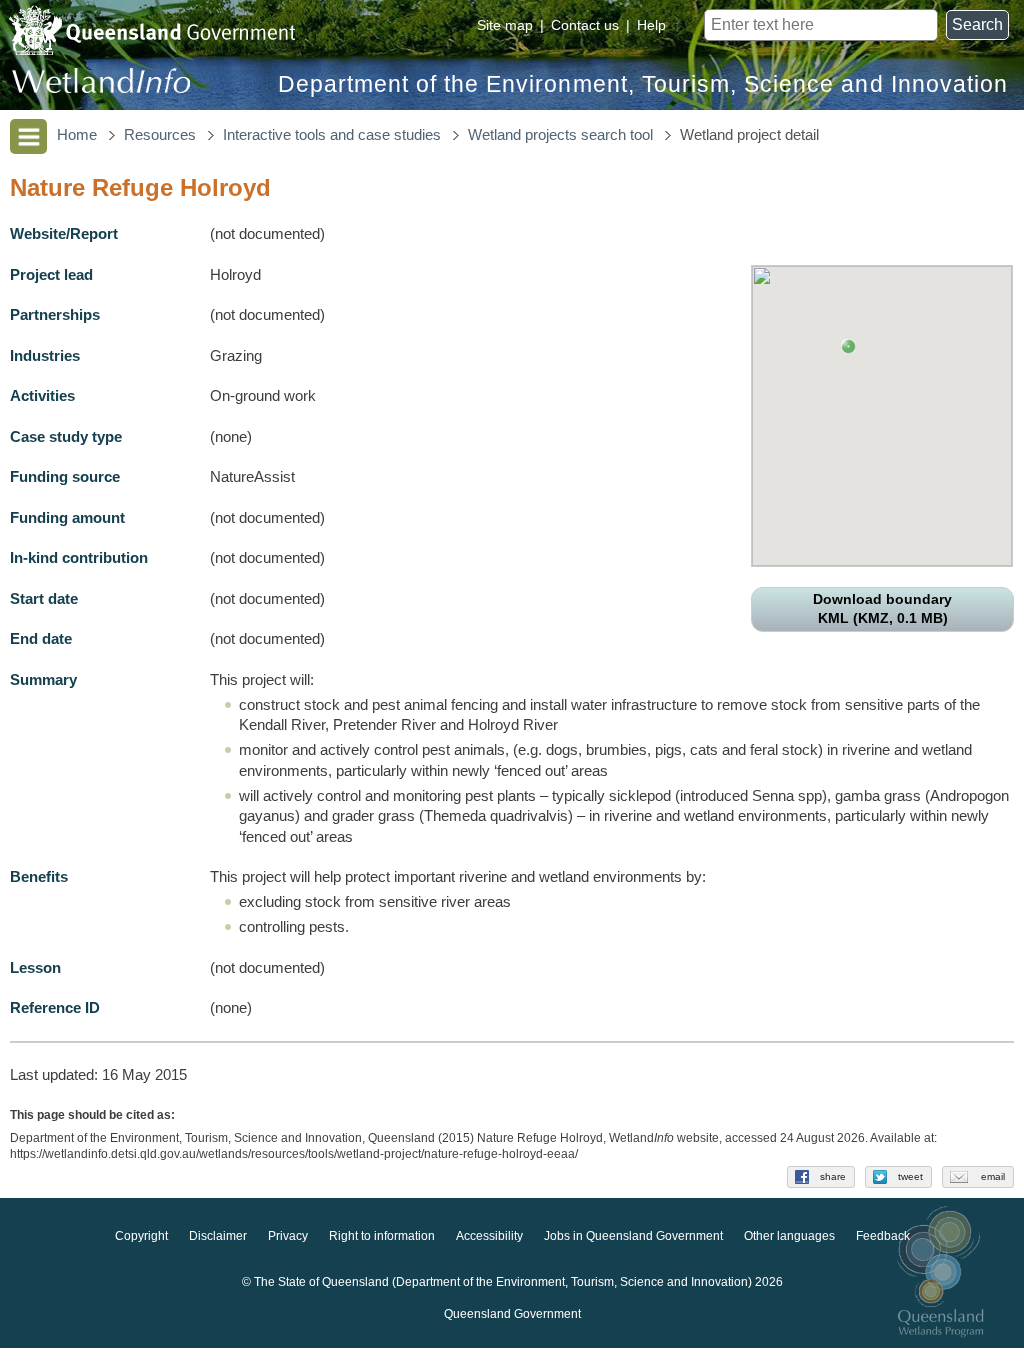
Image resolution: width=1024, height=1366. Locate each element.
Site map (505, 25)
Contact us (585, 25)
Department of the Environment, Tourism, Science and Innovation (643, 84)
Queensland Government (512, 1314)
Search (977, 24)
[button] (848, 346)
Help (651, 25)
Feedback (883, 1236)
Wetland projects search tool (560, 135)
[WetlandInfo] (101, 85)
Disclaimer (218, 1236)
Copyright (141, 1236)
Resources (160, 135)
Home (77, 135)
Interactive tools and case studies (332, 135)
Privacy (288, 1236)
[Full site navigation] (28, 136)
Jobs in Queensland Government (633, 1236)
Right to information (382, 1236)
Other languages (789, 1236)
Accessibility (489, 1236)
